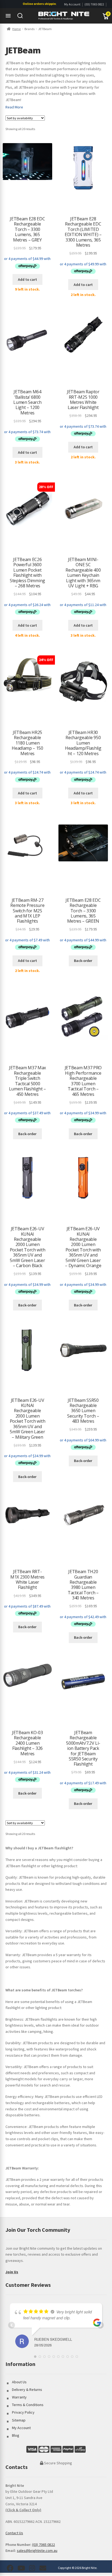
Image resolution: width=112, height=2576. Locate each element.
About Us (19, 2382)
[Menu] (8, 16)
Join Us (12, 2272)
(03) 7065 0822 (94, 4)
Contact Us (14, 2533)
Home (16, 29)
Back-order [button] (83, 961)
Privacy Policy (23, 2412)
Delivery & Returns (27, 2390)
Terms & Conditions (28, 2405)
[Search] (20, 16)
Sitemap (19, 2420)
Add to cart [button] (27, 279)
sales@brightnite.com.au (37, 2551)
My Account (72, 4)
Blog (16, 2435)
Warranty (19, 2397)
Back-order (83, 1134)
